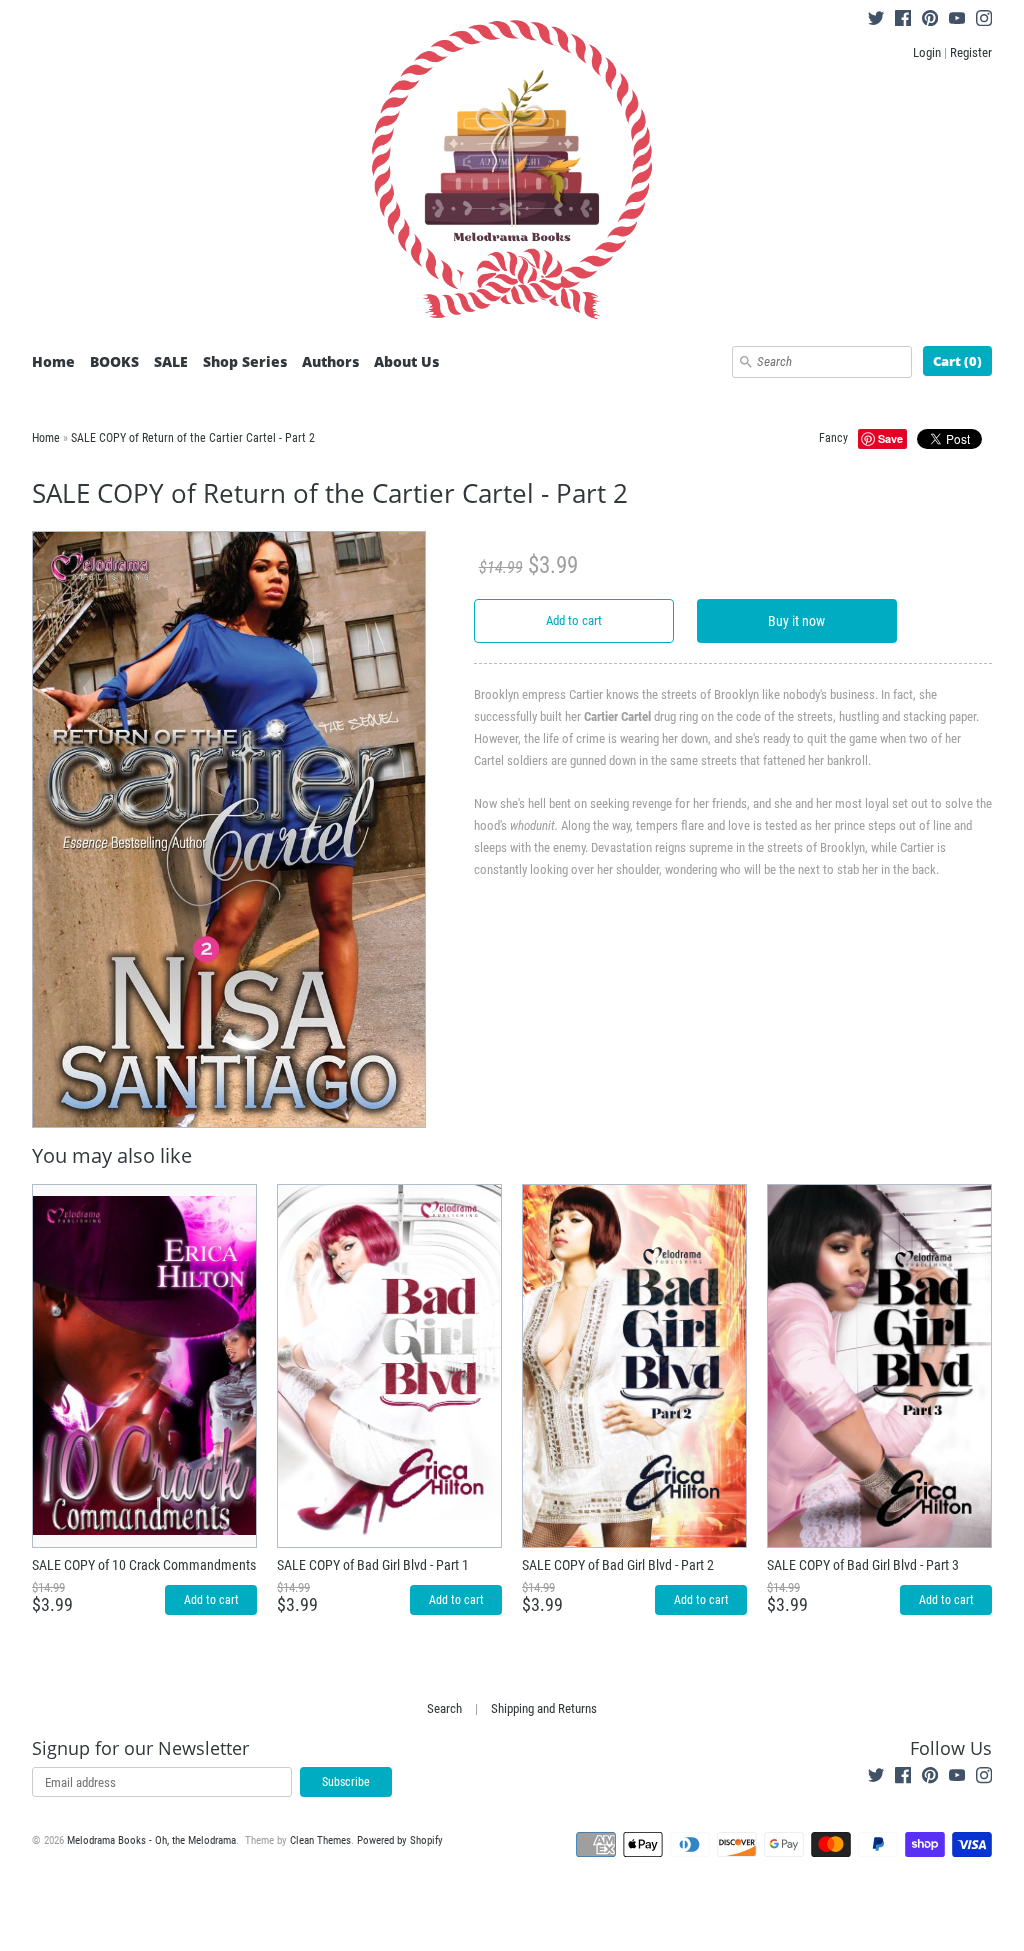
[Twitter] (876, 21)
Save (890, 438)
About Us (406, 361)
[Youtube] (957, 21)
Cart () (957, 361)
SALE (171, 361)
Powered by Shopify (400, 1840)
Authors (330, 361)
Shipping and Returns (544, 1708)
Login (927, 52)
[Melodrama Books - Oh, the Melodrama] (512, 173)
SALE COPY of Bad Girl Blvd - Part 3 (863, 1565)
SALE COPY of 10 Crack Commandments (144, 1565)
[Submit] (746, 362)
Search (444, 1708)
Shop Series (245, 361)
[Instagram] (984, 21)
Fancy (833, 438)
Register (971, 52)
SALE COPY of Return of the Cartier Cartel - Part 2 (193, 438)
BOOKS (114, 361)
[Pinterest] (930, 21)
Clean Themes (320, 1840)
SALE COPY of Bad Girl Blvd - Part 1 (373, 1565)
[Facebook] (903, 21)
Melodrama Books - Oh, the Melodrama (151, 1840)
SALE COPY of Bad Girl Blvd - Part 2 (618, 1565)
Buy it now (796, 621)
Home (53, 361)
